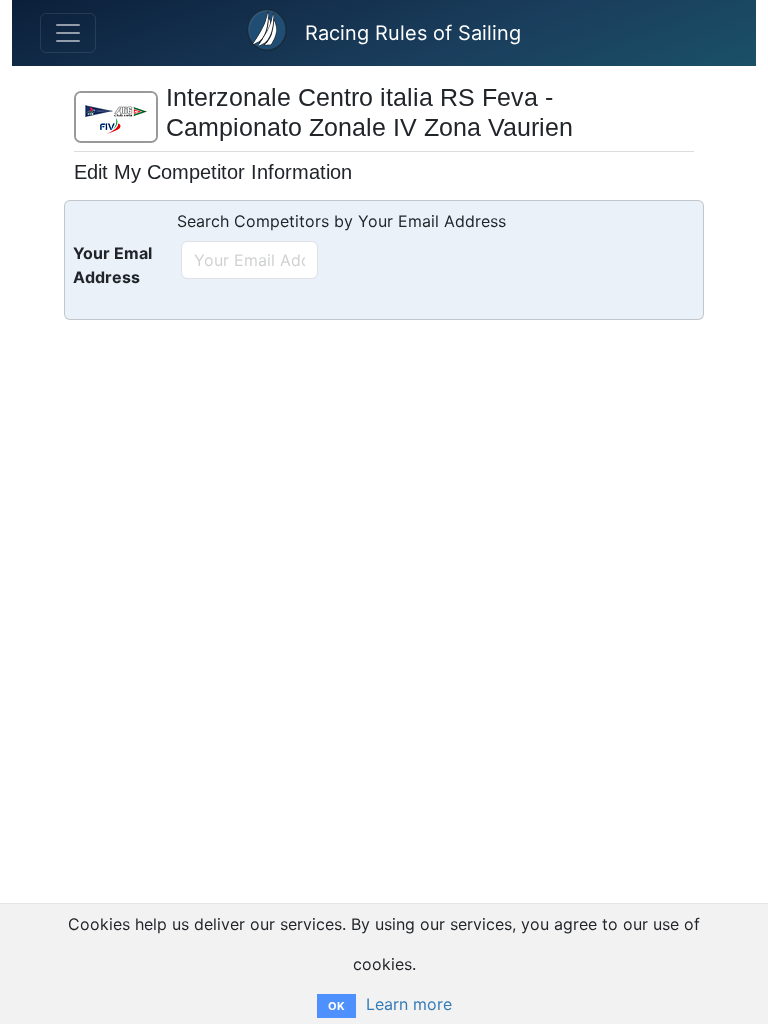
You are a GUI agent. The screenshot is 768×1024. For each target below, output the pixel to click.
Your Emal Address (112, 265)
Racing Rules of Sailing (413, 33)
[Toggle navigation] (68, 33)
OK (336, 1006)
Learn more (409, 1004)
